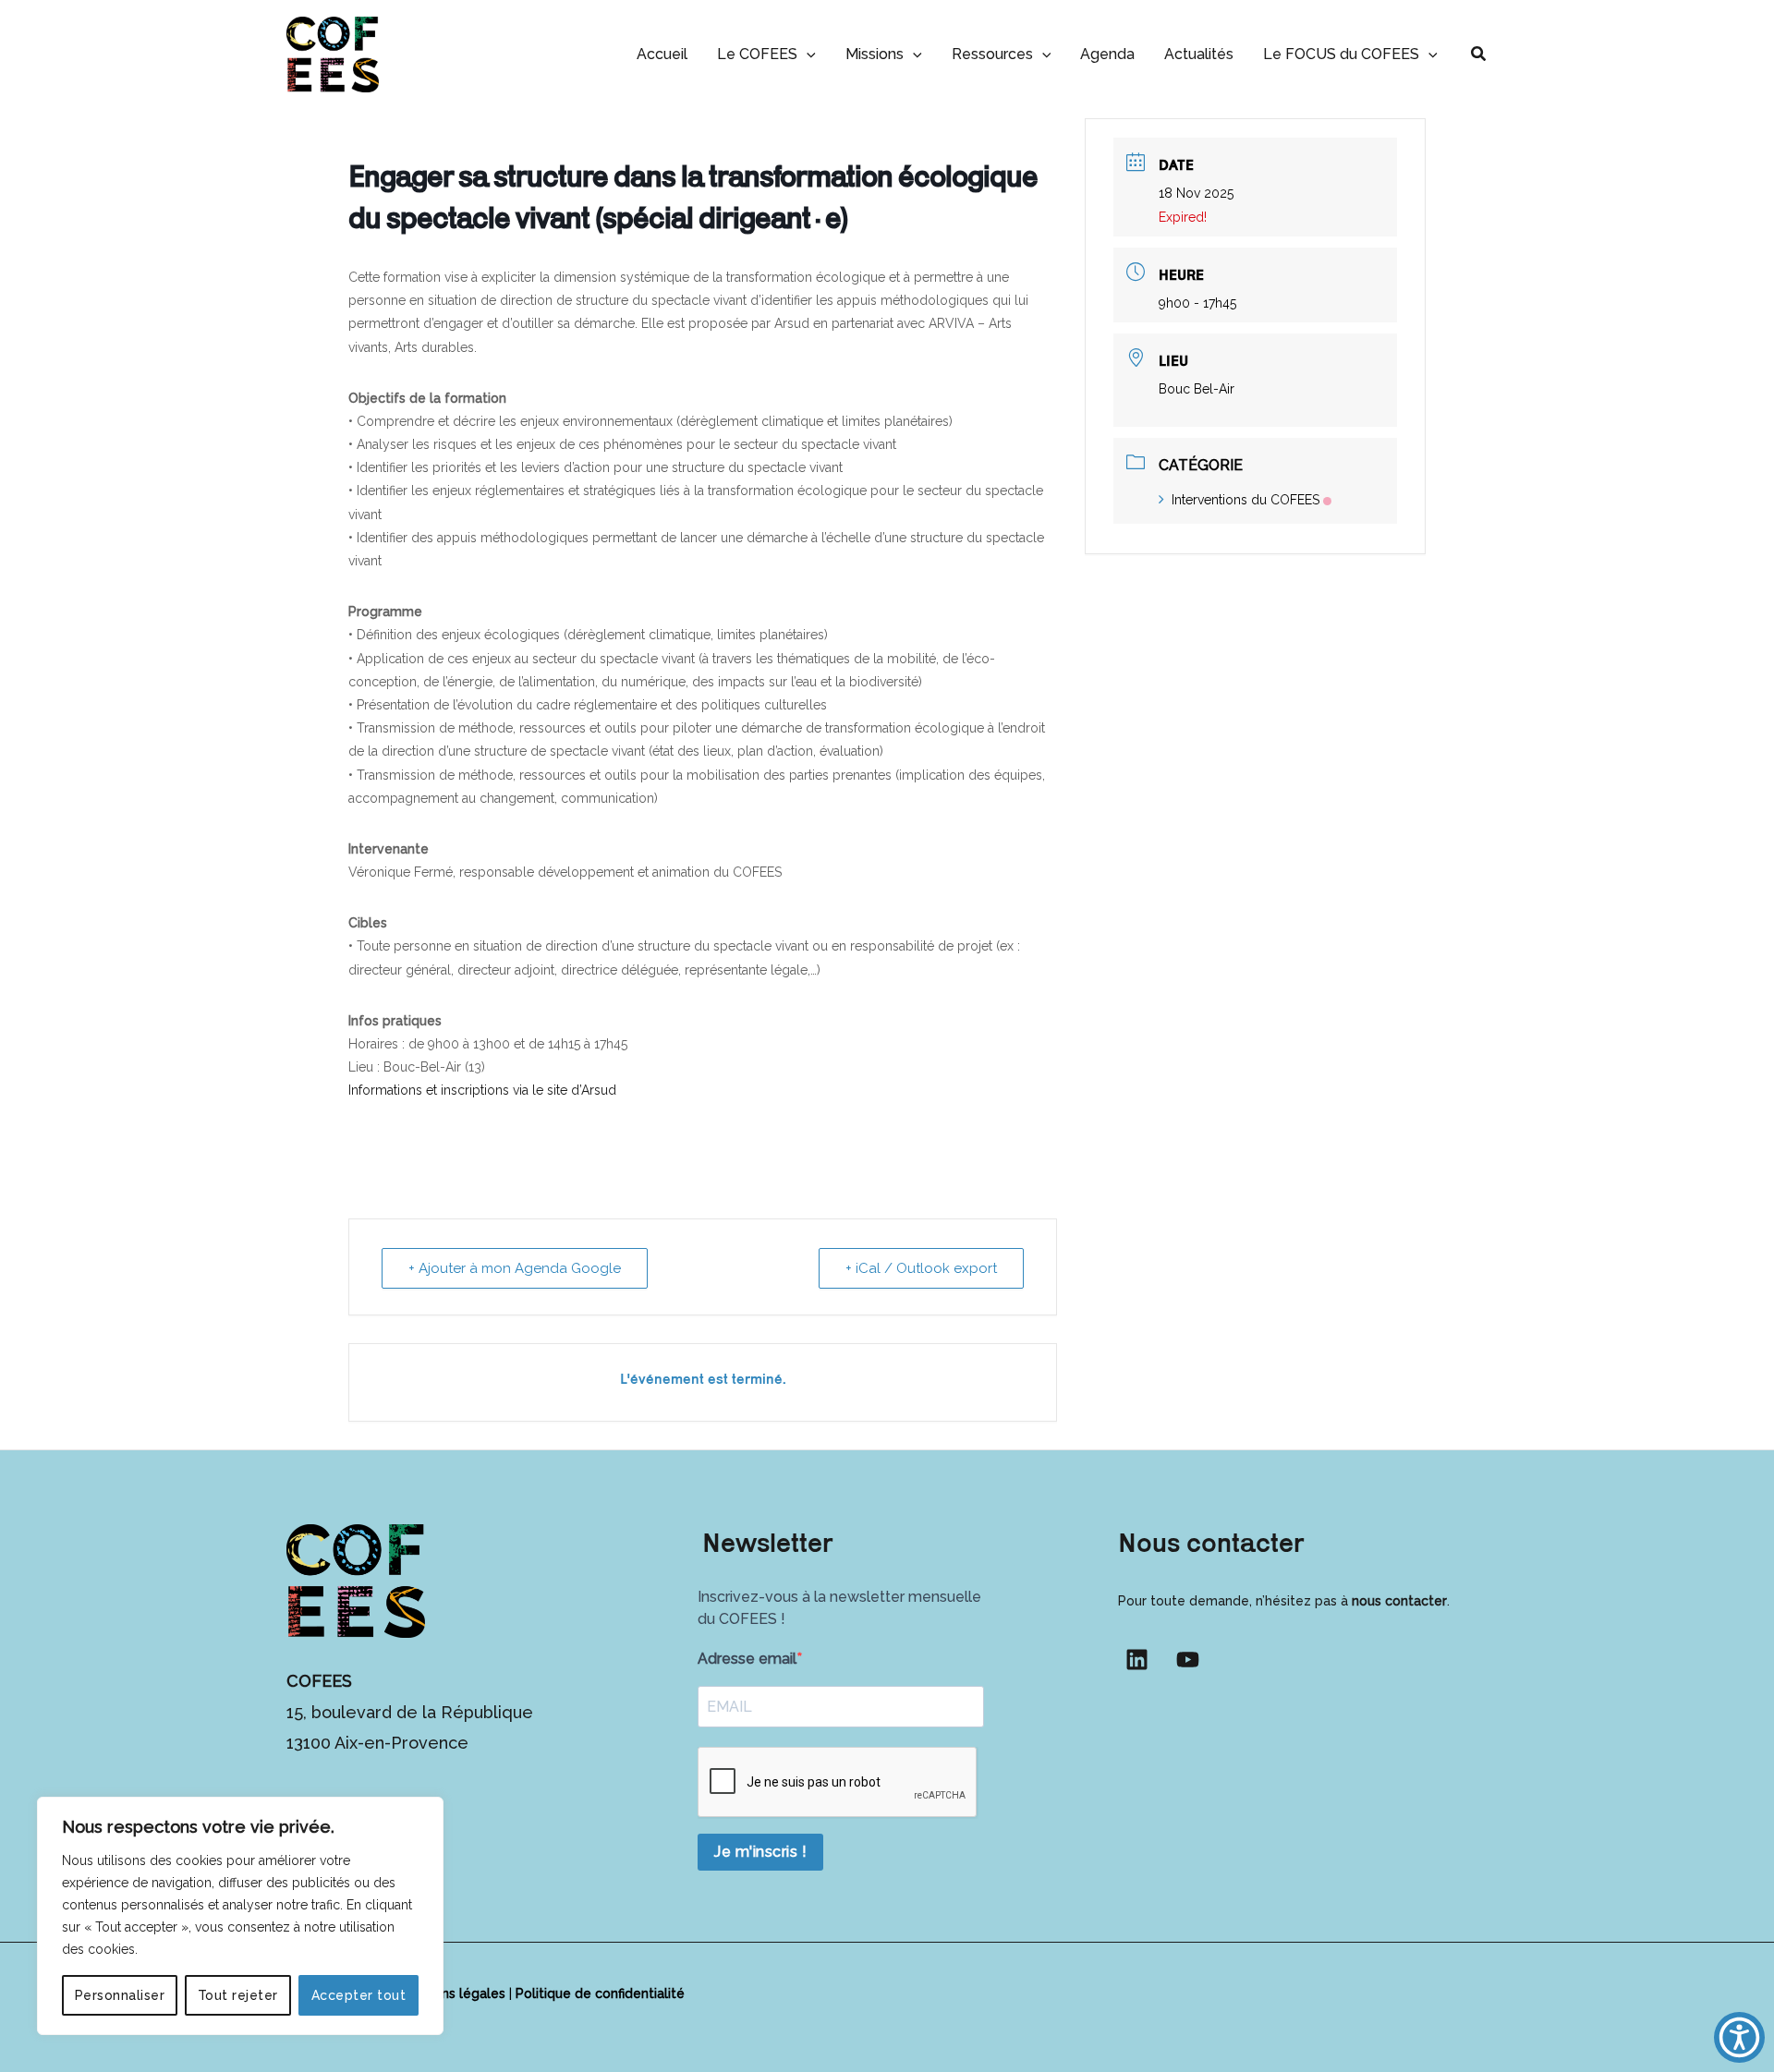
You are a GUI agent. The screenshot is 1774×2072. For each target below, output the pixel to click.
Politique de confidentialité (600, 1993)
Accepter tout (359, 1995)
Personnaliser (120, 1995)
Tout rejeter (238, 1995)
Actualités (1199, 54)
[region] (240, 1916)
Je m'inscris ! (760, 1852)
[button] (807, 54)
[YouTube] (1188, 1660)
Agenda (1107, 54)
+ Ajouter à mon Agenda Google (515, 1268)
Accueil (662, 54)
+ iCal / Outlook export (921, 1268)
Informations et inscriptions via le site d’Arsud (482, 1090)
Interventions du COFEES (1245, 500)
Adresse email (747, 1659)
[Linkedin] (1137, 1660)
